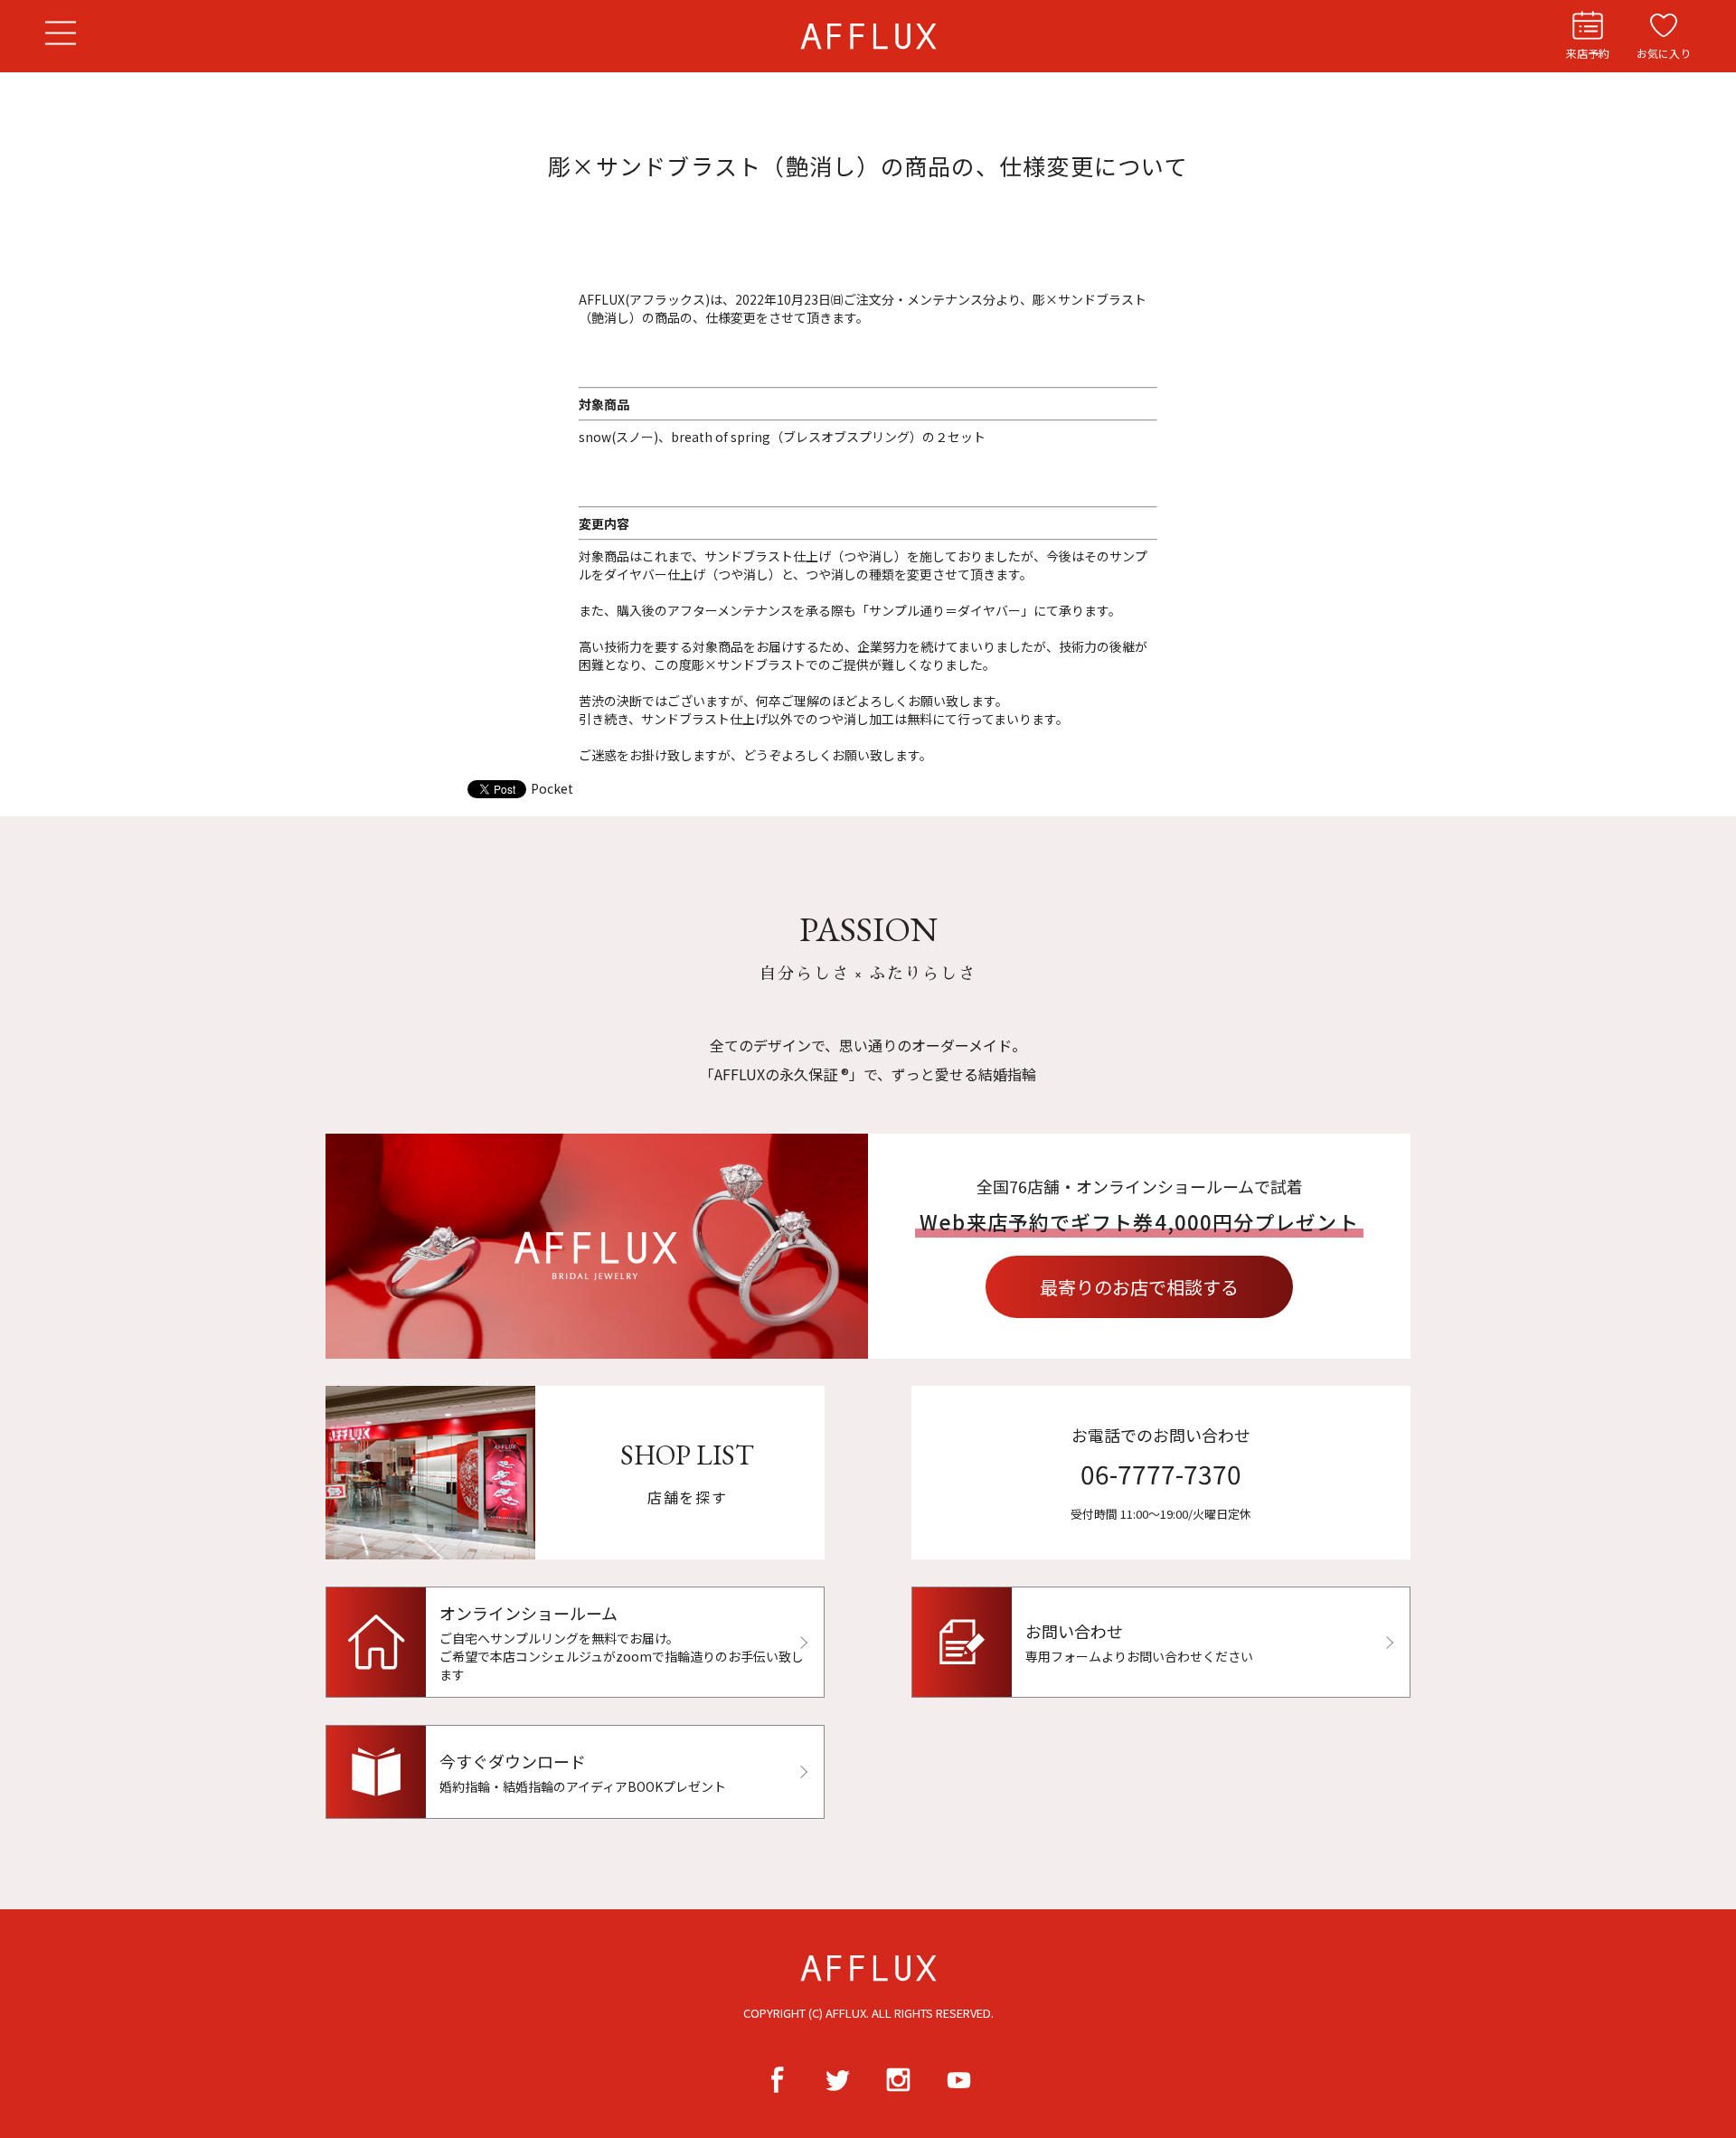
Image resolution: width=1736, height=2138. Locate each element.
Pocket (552, 788)
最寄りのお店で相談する (1139, 1287)
